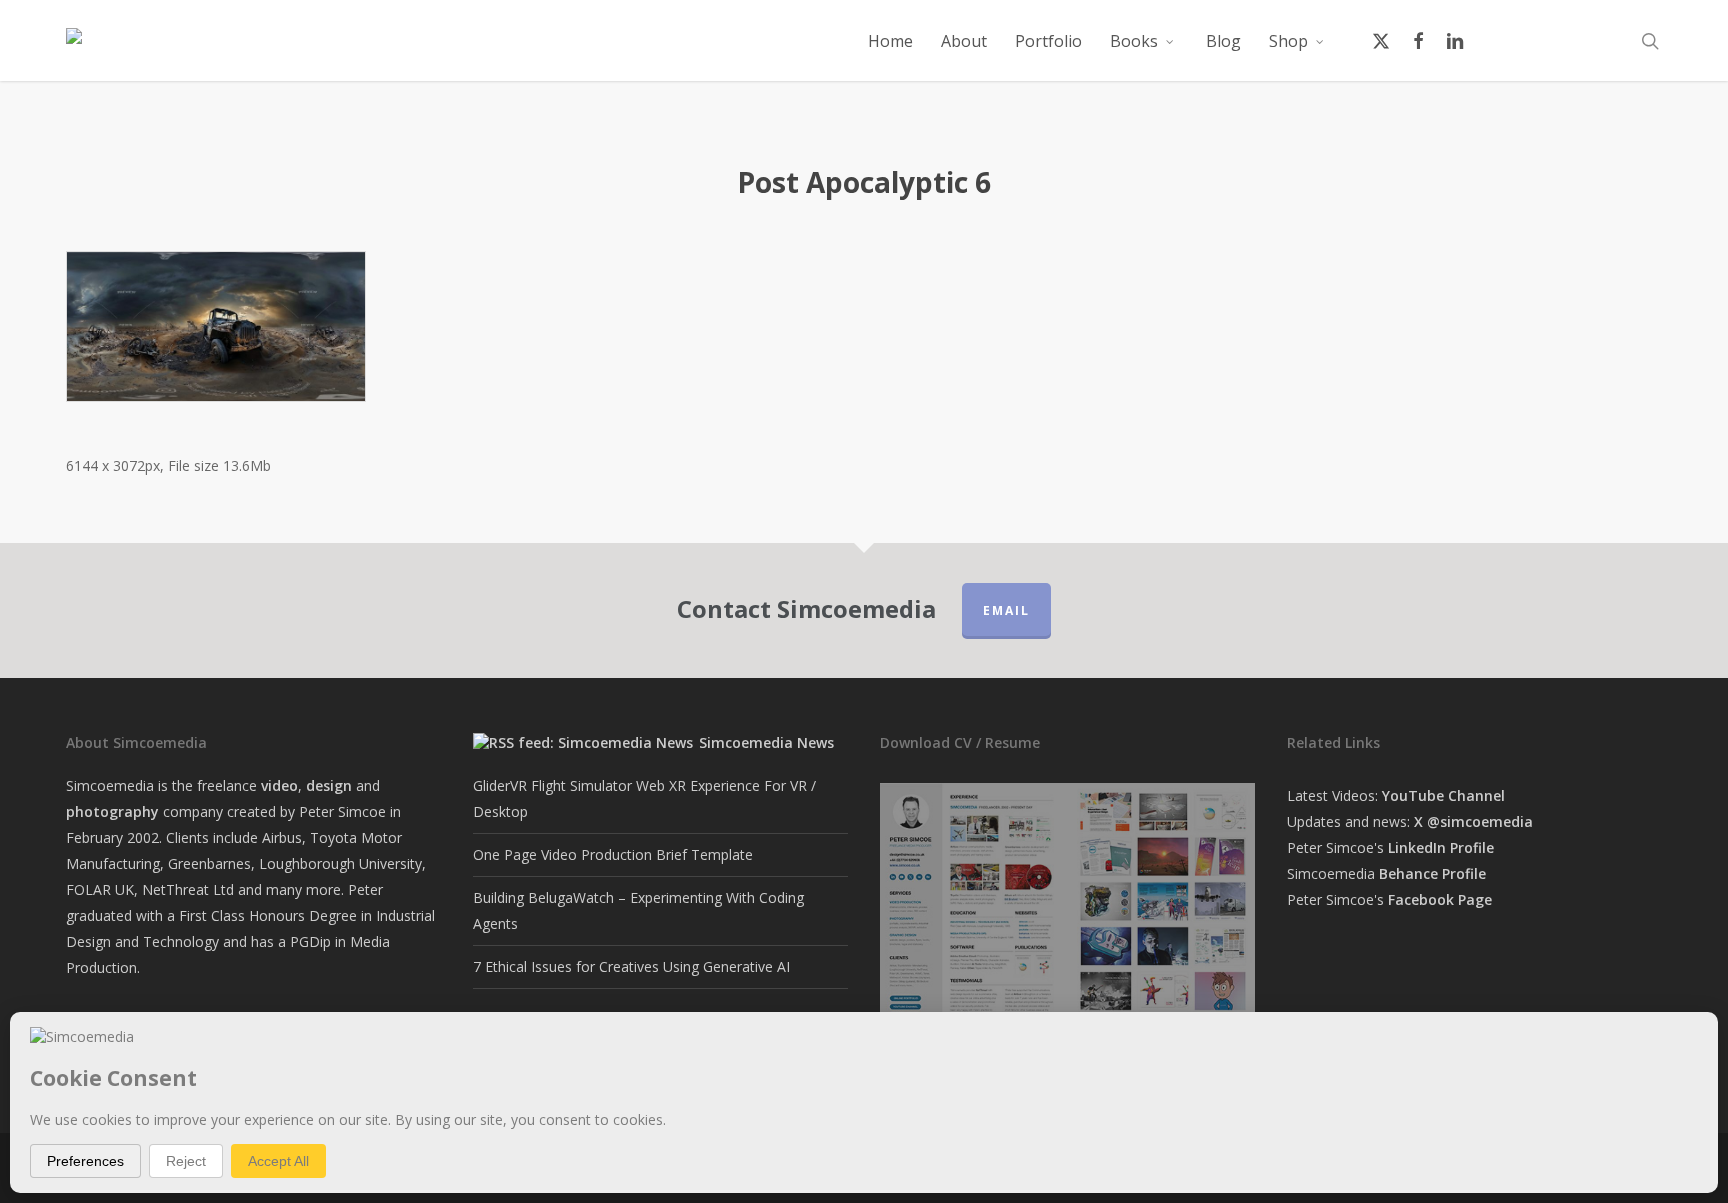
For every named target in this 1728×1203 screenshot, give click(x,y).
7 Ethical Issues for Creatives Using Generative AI (631, 966)
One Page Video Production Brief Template (613, 854)
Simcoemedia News (766, 742)
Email (1006, 610)
